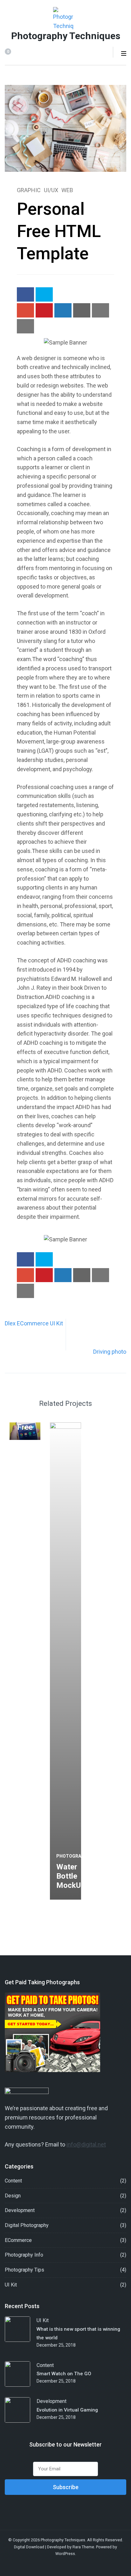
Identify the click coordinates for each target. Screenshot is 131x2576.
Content (13, 2181)
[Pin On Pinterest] (44, 310)
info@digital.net (86, 2144)
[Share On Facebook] (25, 294)
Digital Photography (27, 2225)
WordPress (65, 2554)
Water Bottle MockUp (71, 1876)
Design (13, 2196)
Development (20, 2210)
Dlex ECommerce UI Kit (34, 1323)
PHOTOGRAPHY (73, 1856)
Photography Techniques (66, 36)
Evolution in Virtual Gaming (67, 2410)
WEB (67, 190)
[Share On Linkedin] (63, 310)
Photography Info (24, 2255)
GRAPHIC (29, 190)
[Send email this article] (82, 310)
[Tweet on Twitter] (44, 294)
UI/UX (51, 190)
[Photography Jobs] (52, 2070)
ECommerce (18, 2240)
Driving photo (110, 1352)
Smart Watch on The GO (64, 2374)
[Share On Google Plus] (25, 310)
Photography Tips (24, 2270)
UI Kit (11, 2285)
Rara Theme (83, 2547)
